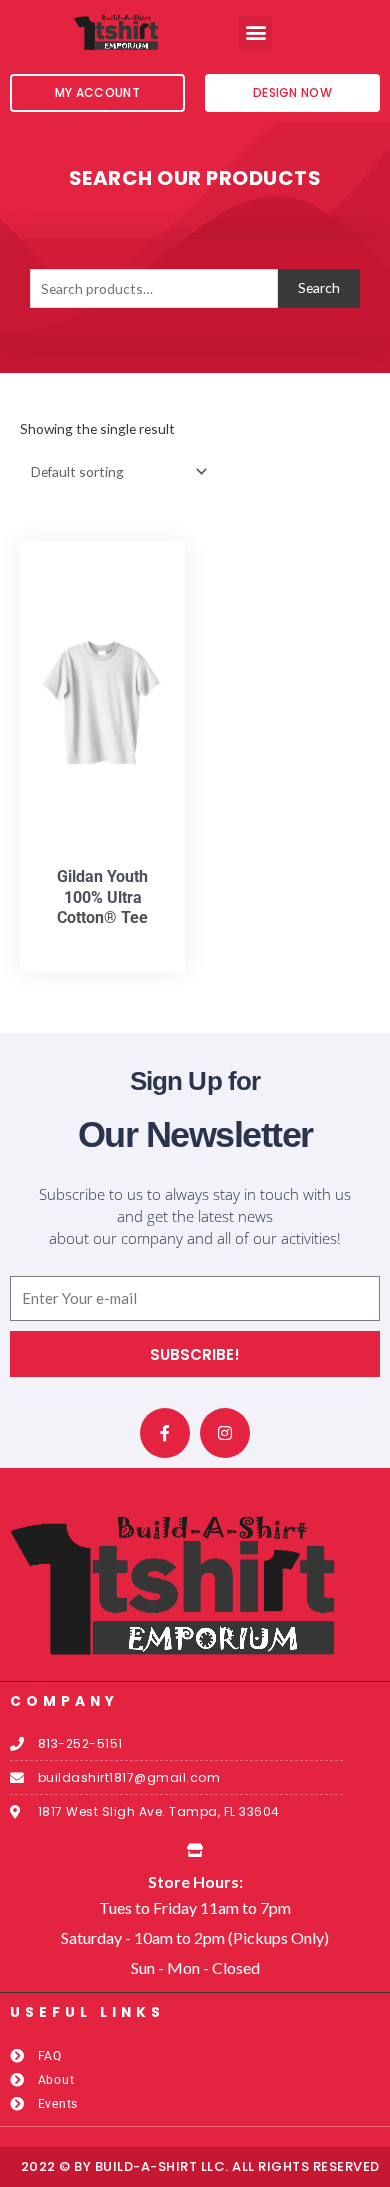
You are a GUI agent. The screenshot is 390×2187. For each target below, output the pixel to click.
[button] (255, 32)
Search (319, 287)
